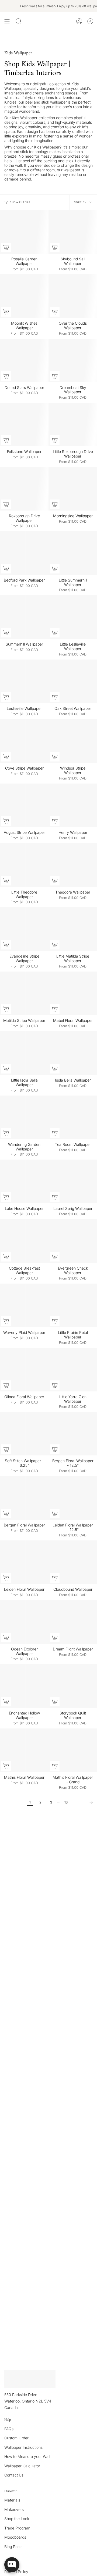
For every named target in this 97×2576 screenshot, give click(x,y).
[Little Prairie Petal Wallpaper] (73, 1305)
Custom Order (16, 2438)
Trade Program (17, 2528)
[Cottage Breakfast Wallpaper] (24, 1241)
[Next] (84, 1802)
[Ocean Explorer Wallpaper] (24, 1622)
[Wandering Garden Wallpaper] (24, 1117)
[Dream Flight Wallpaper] (73, 1622)
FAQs (9, 2429)
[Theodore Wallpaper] (73, 865)
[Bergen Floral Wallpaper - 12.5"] (73, 1434)
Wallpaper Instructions (23, 2447)
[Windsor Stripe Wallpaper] (73, 741)
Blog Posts (13, 2547)
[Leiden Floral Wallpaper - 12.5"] (73, 1498)
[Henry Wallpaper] (73, 805)
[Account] (79, 21)
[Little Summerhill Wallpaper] (73, 553)
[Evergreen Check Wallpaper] (73, 1241)
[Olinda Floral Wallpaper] (24, 1370)
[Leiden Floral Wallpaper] (24, 1562)
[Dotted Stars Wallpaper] (24, 360)
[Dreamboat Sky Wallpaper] (73, 360)
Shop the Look (17, 2519)
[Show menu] (7, 21)
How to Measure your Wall (27, 2456)
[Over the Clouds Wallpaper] (73, 296)
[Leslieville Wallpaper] (24, 681)
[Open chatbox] (12, 2565)
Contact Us (14, 2475)
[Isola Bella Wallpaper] (73, 1053)
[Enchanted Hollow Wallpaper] (24, 1686)
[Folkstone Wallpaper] (24, 424)
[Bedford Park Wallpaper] (24, 553)
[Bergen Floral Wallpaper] (24, 1498)
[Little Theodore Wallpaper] (24, 865)
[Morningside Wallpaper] (73, 489)
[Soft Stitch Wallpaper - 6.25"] (24, 1434)
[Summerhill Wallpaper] (24, 617)
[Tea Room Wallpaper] (73, 1117)
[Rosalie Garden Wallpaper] (24, 232)
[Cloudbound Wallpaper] (73, 1562)
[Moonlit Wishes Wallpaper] (24, 296)
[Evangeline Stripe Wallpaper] (24, 929)
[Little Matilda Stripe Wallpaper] (73, 929)
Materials (12, 2500)
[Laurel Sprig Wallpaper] (73, 1181)
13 (66, 1802)
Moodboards (15, 2537)
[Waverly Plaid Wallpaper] (24, 1305)
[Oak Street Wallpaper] (73, 681)
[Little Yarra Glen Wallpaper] (73, 1370)
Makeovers (14, 2509)
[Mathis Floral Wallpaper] (24, 1750)
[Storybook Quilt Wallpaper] (73, 1686)
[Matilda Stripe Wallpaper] (24, 993)
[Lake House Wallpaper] (24, 1181)
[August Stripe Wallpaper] (24, 805)
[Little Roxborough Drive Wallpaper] (73, 424)
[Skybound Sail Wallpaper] (73, 232)
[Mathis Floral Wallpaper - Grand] (73, 1750)
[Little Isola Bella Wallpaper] (24, 1053)
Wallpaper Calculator (22, 2466)
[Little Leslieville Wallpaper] (73, 617)
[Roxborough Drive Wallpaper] (24, 489)
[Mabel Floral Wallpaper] (73, 993)
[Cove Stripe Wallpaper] (24, 741)
